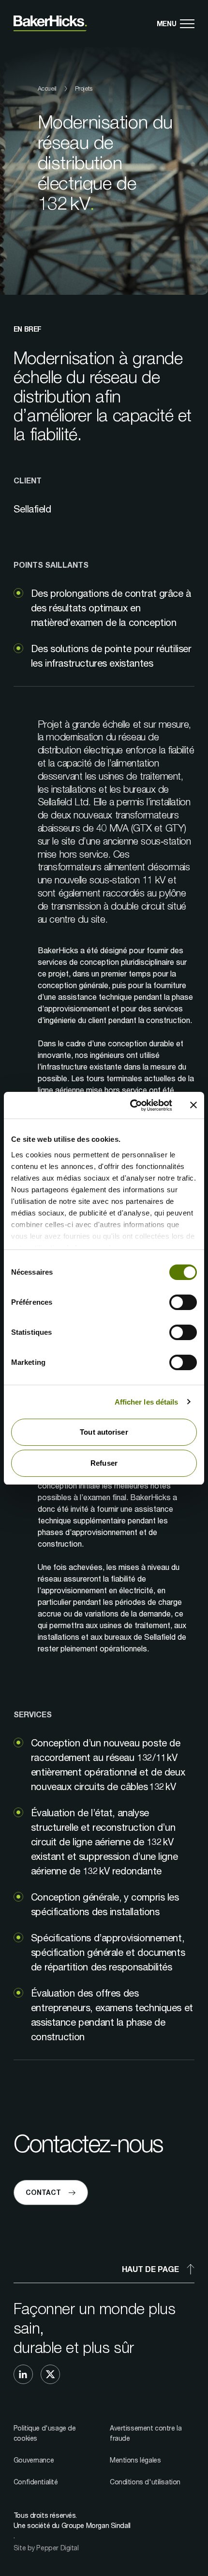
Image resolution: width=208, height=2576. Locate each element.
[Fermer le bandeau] (193, 1105)
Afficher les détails (147, 1402)
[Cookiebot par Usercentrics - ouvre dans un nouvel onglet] (131, 1105)
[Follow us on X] (50, 2374)
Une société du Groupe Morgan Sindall (72, 2525)
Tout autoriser (104, 1432)
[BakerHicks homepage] (50, 24)
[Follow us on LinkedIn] (23, 2374)
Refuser (104, 1463)
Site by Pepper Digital (46, 2548)
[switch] (183, 1302)
